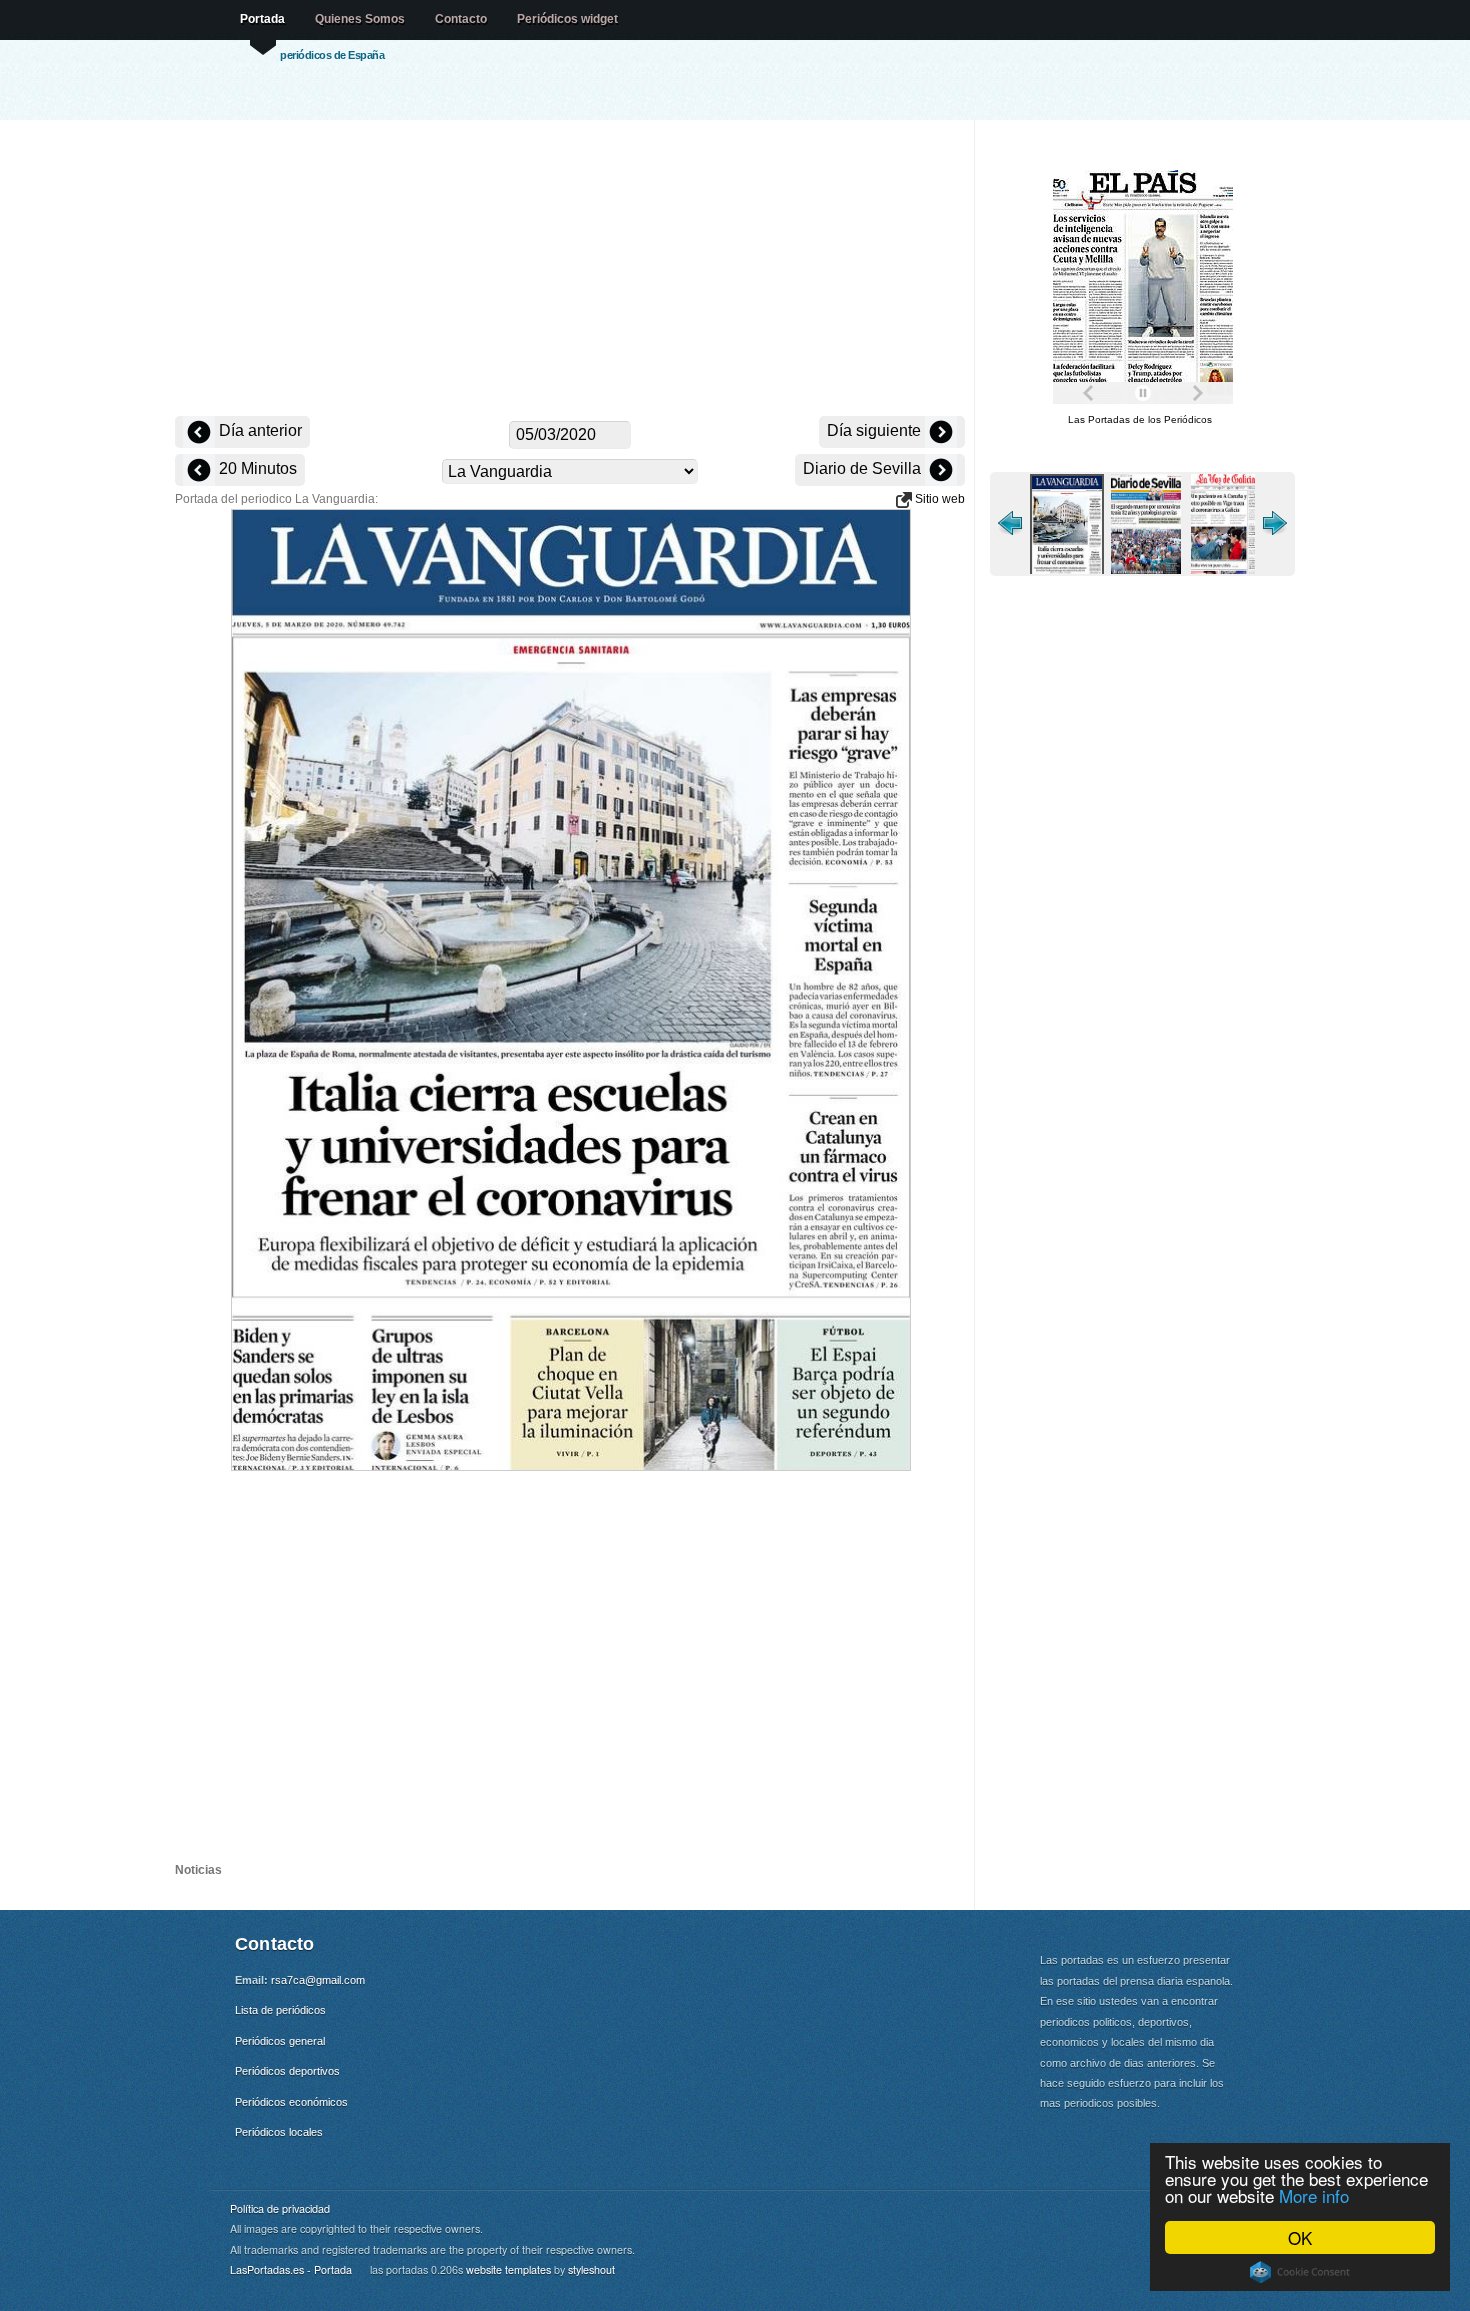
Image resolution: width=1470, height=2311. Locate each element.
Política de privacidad (280, 2208)
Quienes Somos (360, 19)
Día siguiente (876, 430)
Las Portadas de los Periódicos (1140, 419)
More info (1314, 2195)
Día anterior (258, 430)
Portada (262, 19)
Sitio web (938, 499)
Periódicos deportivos (287, 2071)
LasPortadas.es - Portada (291, 2269)
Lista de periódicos (280, 2010)
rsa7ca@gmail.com (318, 1980)
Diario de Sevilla (864, 468)
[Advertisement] (570, 270)
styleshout (591, 2269)
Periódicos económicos (291, 2102)
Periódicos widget (567, 19)
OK (1300, 2237)
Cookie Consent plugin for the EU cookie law (1300, 2272)
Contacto (461, 19)
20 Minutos (256, 468)
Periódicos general (280, 2041)
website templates (508, 2269)
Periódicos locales (279, 2132)
